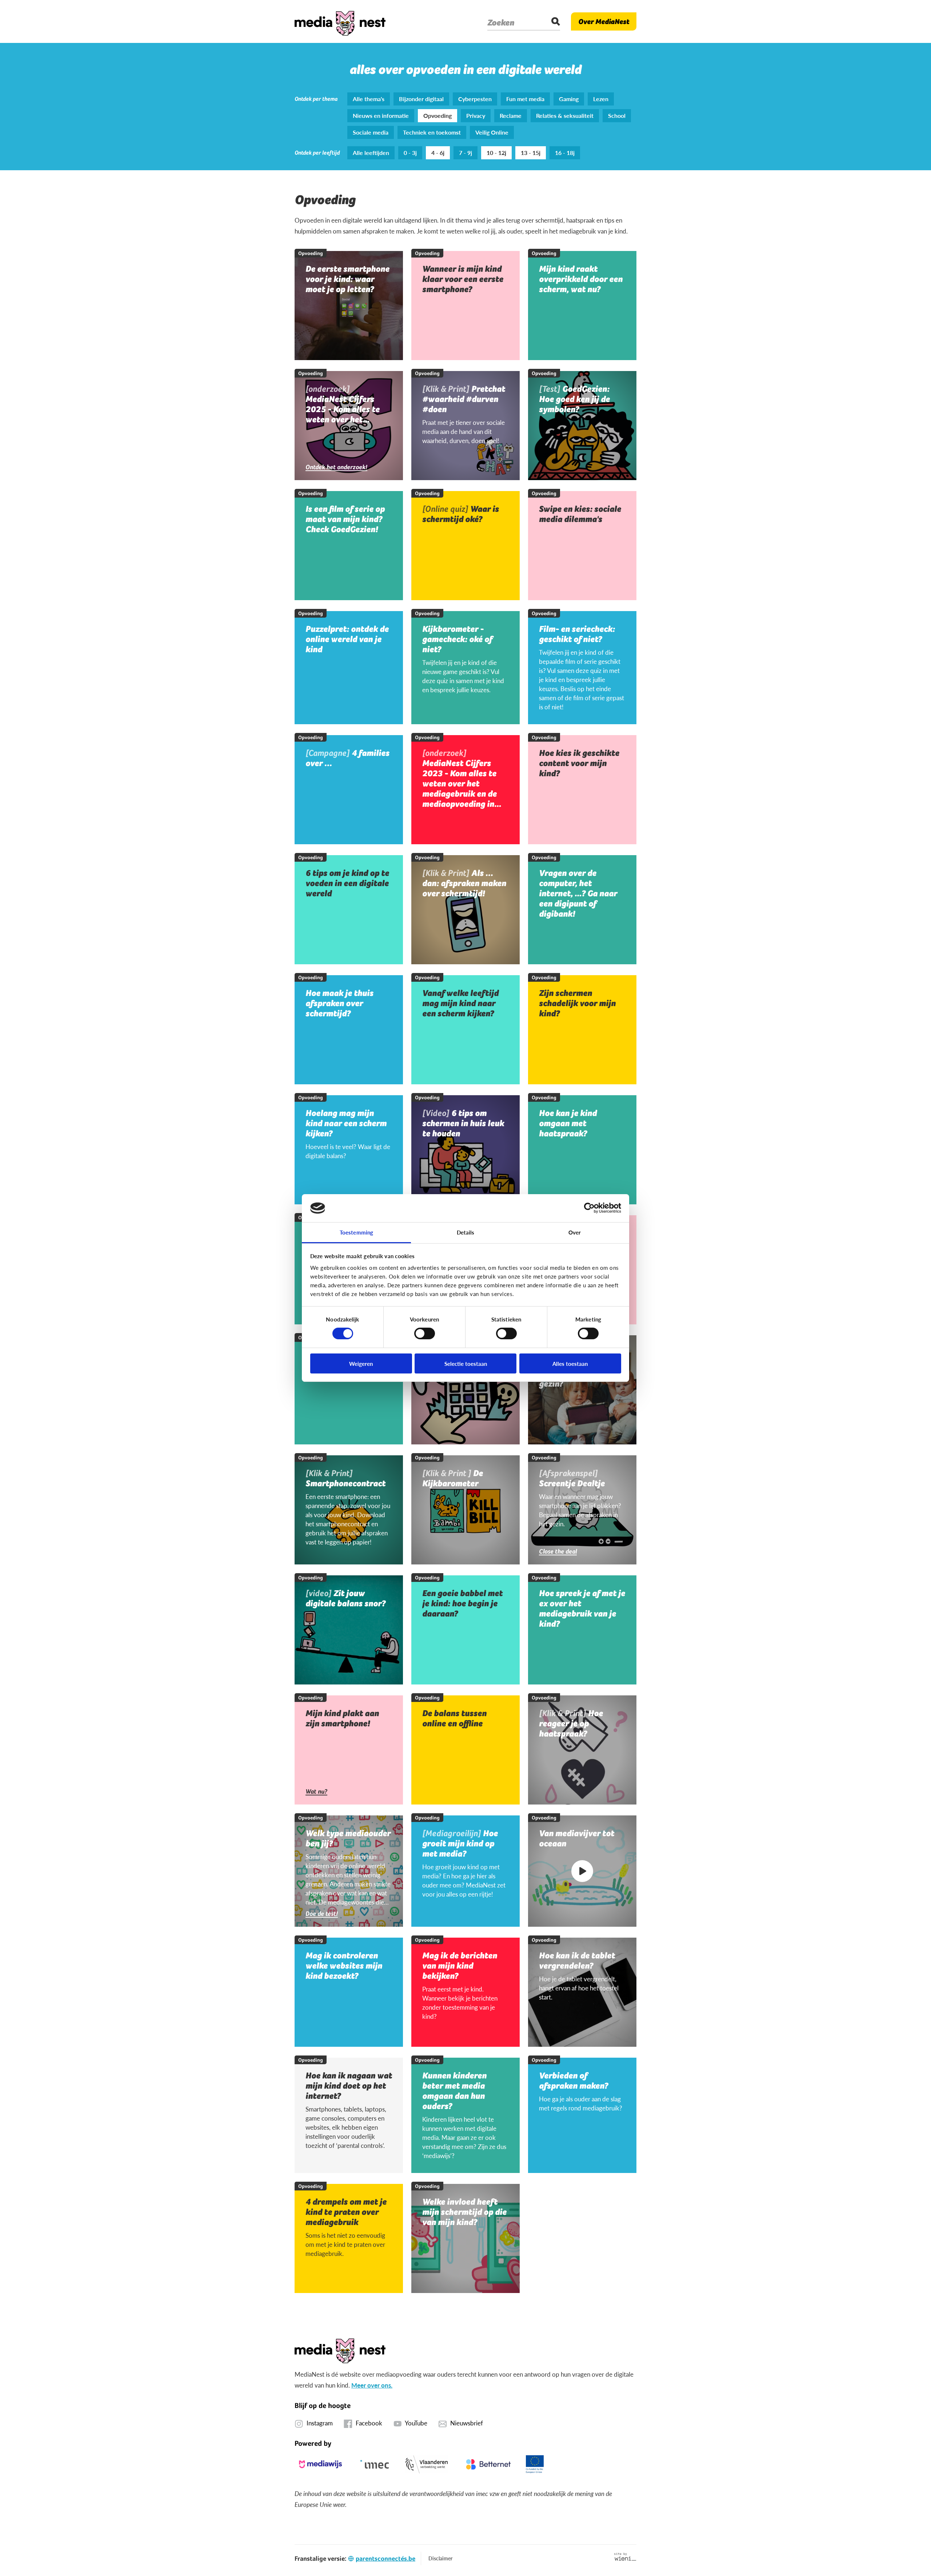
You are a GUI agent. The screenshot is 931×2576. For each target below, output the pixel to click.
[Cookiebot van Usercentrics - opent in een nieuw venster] (589, 1208)
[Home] (340, 21)
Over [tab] (575, 1232)
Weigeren (361, 1363)
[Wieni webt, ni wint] (625, 2557)
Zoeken (501, 23)
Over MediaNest (604, 21)
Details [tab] (466, 1232)
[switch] (425, 1333)
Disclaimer (440, 2558)
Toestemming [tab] (356, 1232)
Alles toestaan (570, 1363)
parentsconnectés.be (385, 2558)
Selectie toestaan (466, 1363)
